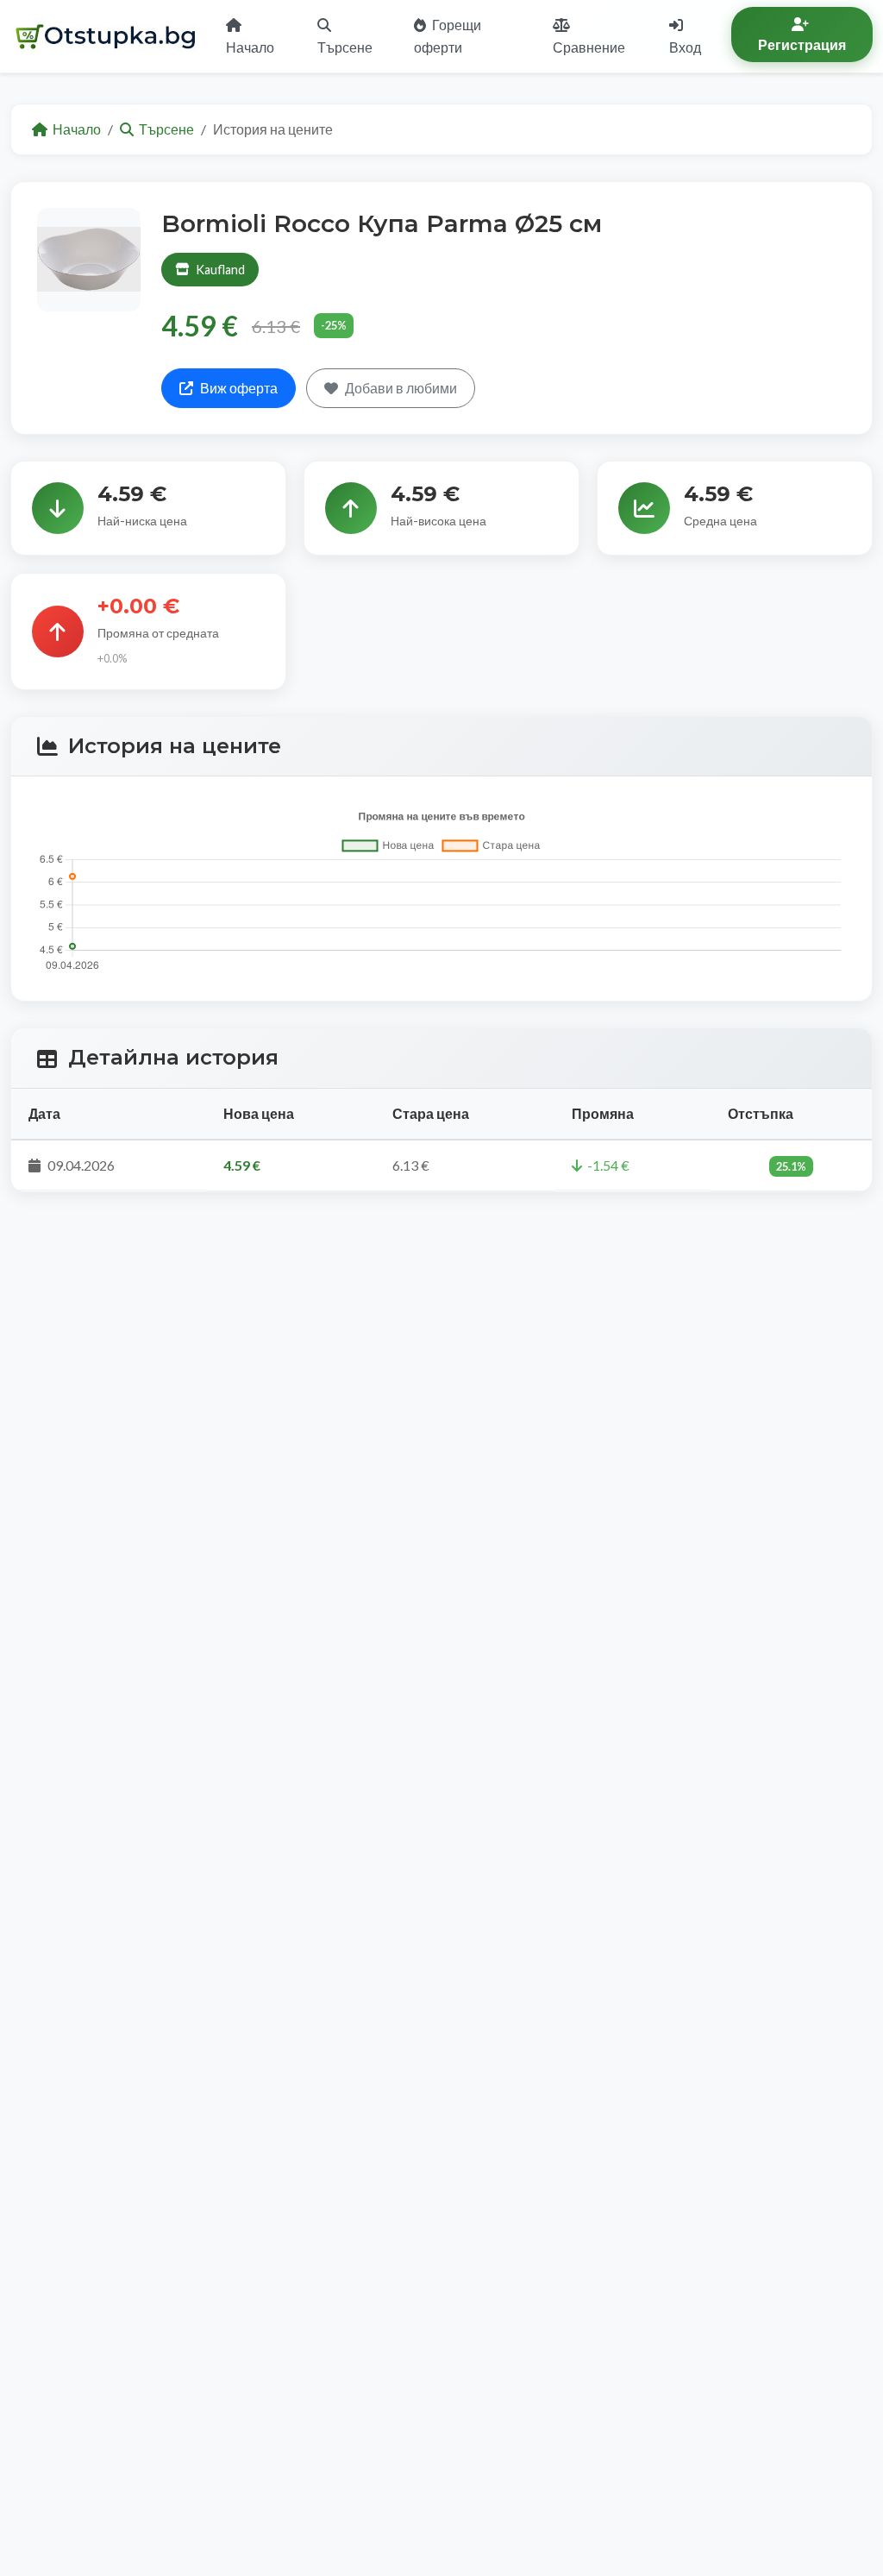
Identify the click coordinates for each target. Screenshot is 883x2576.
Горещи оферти (448, 36)
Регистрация (802, 44)
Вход (685, 47)
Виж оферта (239, 388)
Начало (250, 47)
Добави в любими (401, 388)
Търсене (345, 47)
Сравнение (589, 47)
